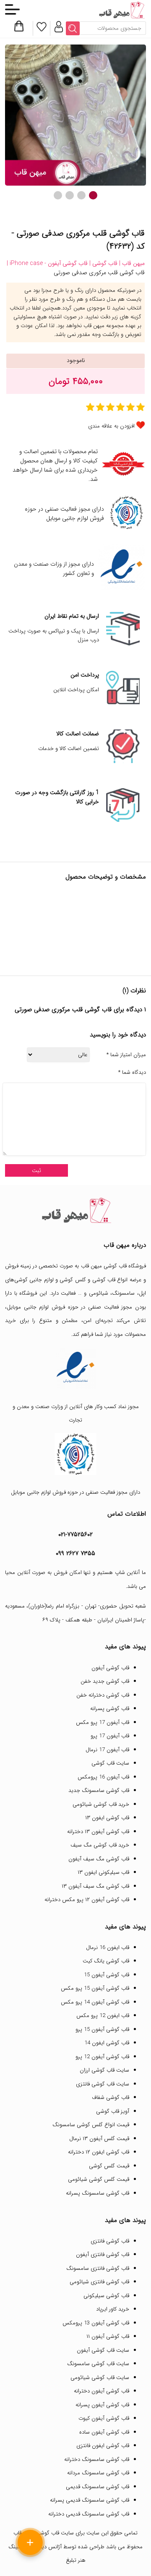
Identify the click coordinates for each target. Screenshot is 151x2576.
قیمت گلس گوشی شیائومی (99, 2179)
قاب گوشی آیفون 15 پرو (102, 2029)
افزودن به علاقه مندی (111, 426)
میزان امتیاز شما (126, 1055)
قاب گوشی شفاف (111, 2097)
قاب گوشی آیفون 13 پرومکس (96, 2323)
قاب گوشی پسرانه (110, 1709)
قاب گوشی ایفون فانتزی (103, 2446)
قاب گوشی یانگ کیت (106, 1961)
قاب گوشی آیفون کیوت (104, 2418)
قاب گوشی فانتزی (110, 2241)
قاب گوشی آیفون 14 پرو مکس (95, 2002)
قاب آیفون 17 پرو (110, 1736)
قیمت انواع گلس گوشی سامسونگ (91, 2125)
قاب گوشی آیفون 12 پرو (102, 2057)
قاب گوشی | (103, 263)
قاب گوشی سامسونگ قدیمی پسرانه (90, 2500)
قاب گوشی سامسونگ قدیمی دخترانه (89, 2514)
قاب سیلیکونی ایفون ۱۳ (103, 1872)
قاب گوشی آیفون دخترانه (102, 2391)
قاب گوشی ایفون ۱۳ (107, 1818)
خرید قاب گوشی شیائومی (101, 1804)
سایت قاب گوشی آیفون (103, 2350)
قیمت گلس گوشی (109, 2166)
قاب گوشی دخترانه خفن (103, 1695)
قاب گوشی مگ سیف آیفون (99, 1859)
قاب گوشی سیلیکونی (106, 2296)
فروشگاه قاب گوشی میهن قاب (113, 1266)
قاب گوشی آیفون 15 (107, 1975)
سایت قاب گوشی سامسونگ (98, 2364)
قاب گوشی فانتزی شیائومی (99, 2282)
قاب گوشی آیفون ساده (104, 2432)
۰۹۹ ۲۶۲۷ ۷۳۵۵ (75, 1553)
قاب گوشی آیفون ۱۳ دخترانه (98, 1832)
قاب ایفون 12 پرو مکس (103, 2016)
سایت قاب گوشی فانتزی (103, 2084)
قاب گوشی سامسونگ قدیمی (98, 2487)
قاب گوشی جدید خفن (105, 1681)
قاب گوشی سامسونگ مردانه (98, 2473)
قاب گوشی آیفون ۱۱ (108, 2336)
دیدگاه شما (132, 1073)
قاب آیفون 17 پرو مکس (103, 1722)
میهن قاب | (131, 263)
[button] (93, 195)
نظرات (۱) (134, 991)
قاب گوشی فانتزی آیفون (103, 2255)
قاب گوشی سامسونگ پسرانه (98, 2193)
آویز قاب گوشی (113, 2111)
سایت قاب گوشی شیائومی (100, 2378)
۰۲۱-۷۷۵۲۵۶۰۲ (75, 1535)
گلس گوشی (73, 1280)
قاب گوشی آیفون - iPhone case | (47, 263)
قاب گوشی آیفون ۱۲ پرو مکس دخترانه (87, 1900)
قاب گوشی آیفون (110, 1668)
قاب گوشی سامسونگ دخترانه (97, 2459)
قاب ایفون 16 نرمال (108, 1948)
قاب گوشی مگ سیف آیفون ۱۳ (95, 1886)
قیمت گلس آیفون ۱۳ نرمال (99, 2139)
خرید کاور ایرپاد (113, 2309)
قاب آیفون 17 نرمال (107, 1750)
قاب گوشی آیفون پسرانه (102, 2405)
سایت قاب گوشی (110, 1763)
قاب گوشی (104, 1280)
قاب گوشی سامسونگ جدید (99, 1790)
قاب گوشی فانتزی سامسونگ (98, 2268)
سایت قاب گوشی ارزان (104, 2070)
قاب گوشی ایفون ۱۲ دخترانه (99, 2152)
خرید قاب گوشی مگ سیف (100, 1845)
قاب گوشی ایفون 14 (107, 2043)
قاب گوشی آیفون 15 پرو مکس (95, 1988)
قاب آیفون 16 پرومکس (103, 1777)
